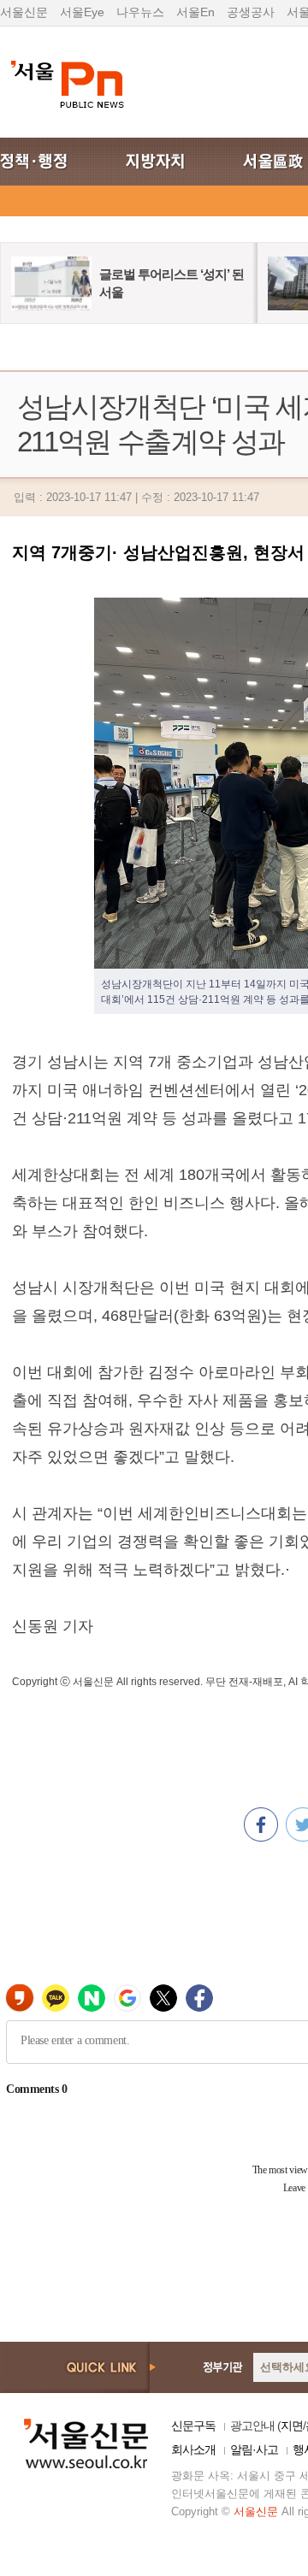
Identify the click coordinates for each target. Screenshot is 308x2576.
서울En (195, 12)
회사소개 (193, 2449)
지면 (292, 2426)
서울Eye (82, 12)
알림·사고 (254, 2449)
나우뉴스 (140, 12)
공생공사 (251, 12)
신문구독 (193, 2426)
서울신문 (24, 12)
